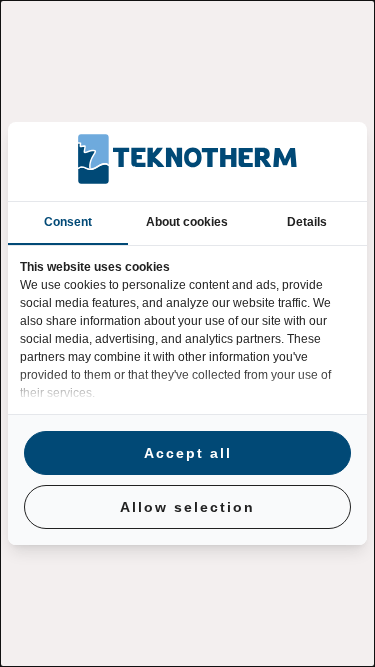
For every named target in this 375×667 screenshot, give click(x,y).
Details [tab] (307, 222)
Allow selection (187, 507)
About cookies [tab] (187, 222)
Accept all (188, 453)
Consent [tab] (68, 222)
